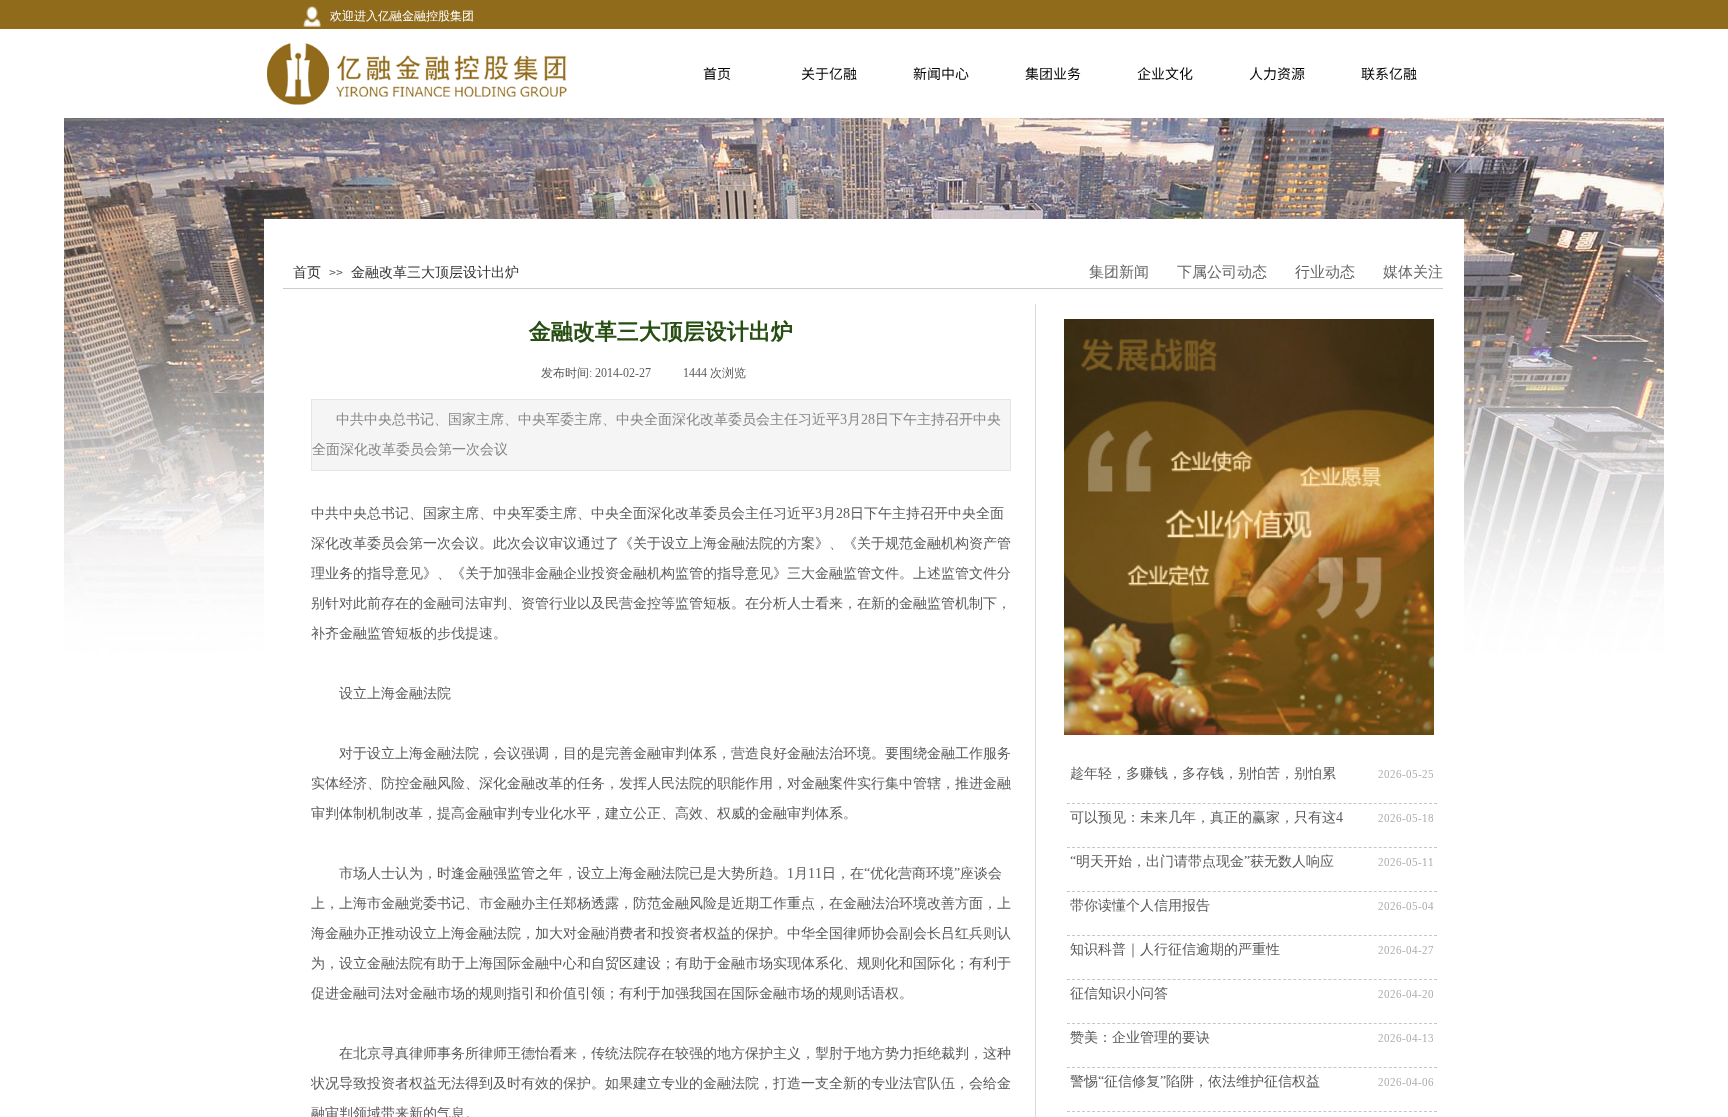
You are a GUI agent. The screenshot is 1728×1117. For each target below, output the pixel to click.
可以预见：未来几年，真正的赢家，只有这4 (1206, 817)
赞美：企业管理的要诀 (1140, 1037)
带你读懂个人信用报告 (1140, 905)
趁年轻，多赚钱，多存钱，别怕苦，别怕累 (1203, 773)
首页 (307, 272)
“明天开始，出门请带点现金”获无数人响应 (1202, 861)
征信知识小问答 (1119, 993)
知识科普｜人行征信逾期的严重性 (1175, 949)
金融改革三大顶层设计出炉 (435, 272)
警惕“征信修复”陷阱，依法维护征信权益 (1195, 1081)
